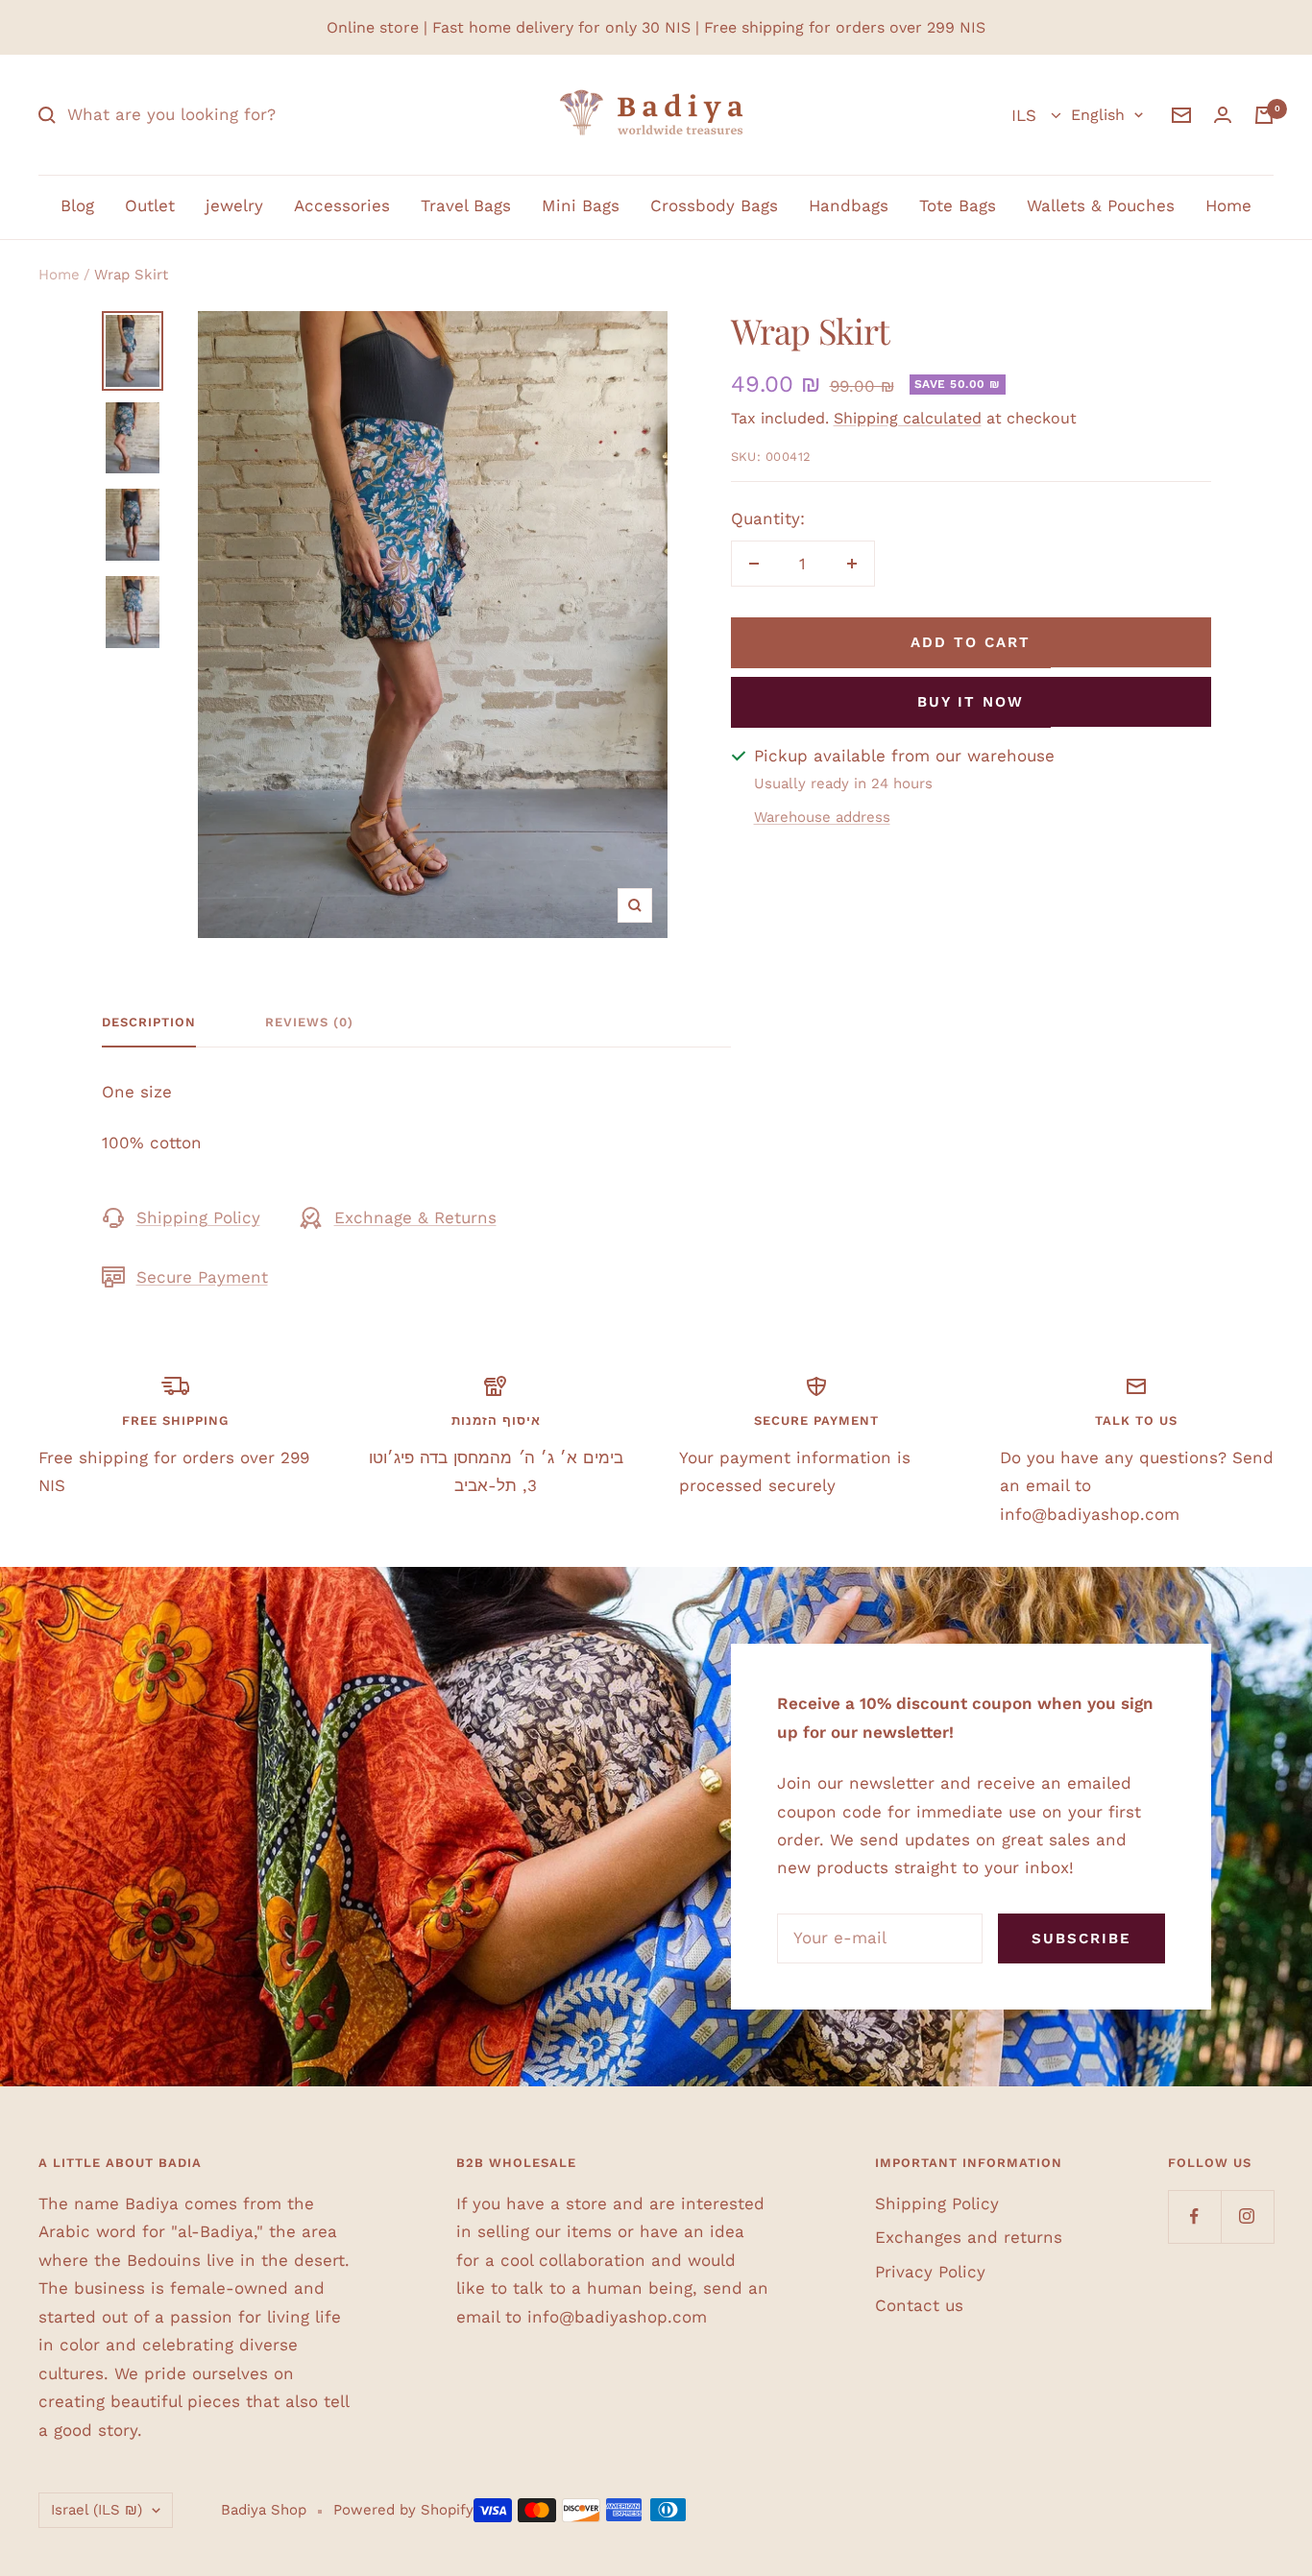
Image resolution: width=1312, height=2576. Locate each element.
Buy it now (971, 702)
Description (149, 1022)
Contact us (919, 2305)
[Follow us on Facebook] (1194, 2216)
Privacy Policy (930, 2272)
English (1098, 115)
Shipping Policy (198, 1217)
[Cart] (1264, 115)
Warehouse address (822, 817)
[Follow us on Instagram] (1247, 2216)
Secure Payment (202, 1277)
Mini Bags (581, 205)
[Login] (1223, 115)
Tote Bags (958, 205)
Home (1228, 205)
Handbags (849, 205)
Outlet (150, 205)
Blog (77, 205)
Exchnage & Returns (415, 1217)
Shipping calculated (908, 418)
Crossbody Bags (714, 205)
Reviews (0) (309, 1022)
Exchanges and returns (969, 2237)
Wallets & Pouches (1101, 205)
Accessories (342, 205)
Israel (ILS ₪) (97, 2510)
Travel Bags (466, 205)
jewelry (234, 205)
